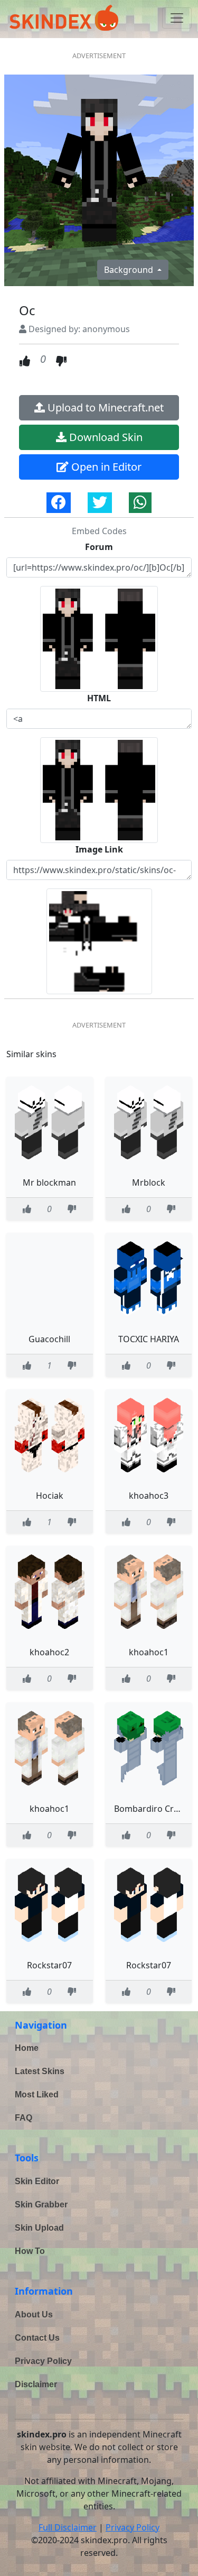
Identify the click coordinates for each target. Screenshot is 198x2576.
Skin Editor (37, 2181)
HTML (99, 698)
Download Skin (105, 437)
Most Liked (37, 2094)
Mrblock (149, 1182)
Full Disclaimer (68, 2527)
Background (130, 270)
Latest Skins (40, 2071)
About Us (34, 2314)
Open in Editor (105, 467)
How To (30, 2251)
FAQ (23, 2118)
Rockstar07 (49, 1965)
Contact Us (37, 2338)
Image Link (99, 849)
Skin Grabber (41, 2204)
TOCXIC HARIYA (149, 1339)
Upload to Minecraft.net (104, 407)
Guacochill (49, 1339)
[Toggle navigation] (177, 18)
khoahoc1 (149, 1652)
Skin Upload (39, 2228)
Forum (99, 547)
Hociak (50, 1496)
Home (27, 2048)
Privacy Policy (43, 2361)
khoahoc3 (149, 1496)
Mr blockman (49, 1182)
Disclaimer (36, 2384)
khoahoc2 (49, 1652)
